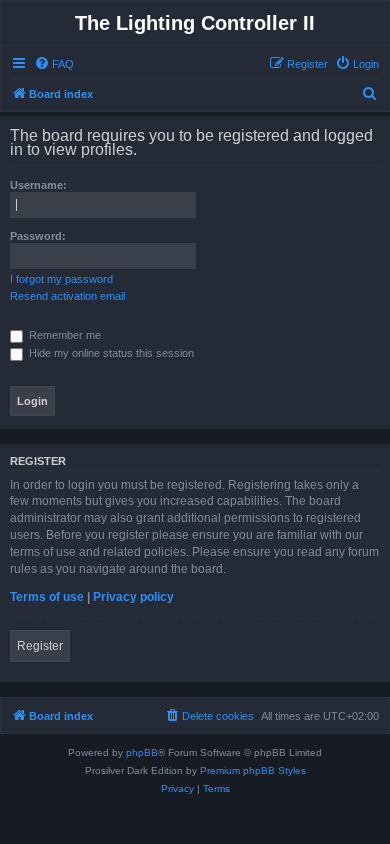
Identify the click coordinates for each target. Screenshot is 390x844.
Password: (38, 236)
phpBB (142, 752)
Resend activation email (67, 296)
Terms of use (47, 597)
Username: (38, 185)
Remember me (63, 335)
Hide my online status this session (110, 353)
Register (40, 646)
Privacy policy (133, 597)
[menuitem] (54, 64)
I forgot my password (61, 279)
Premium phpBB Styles (253, 770)
